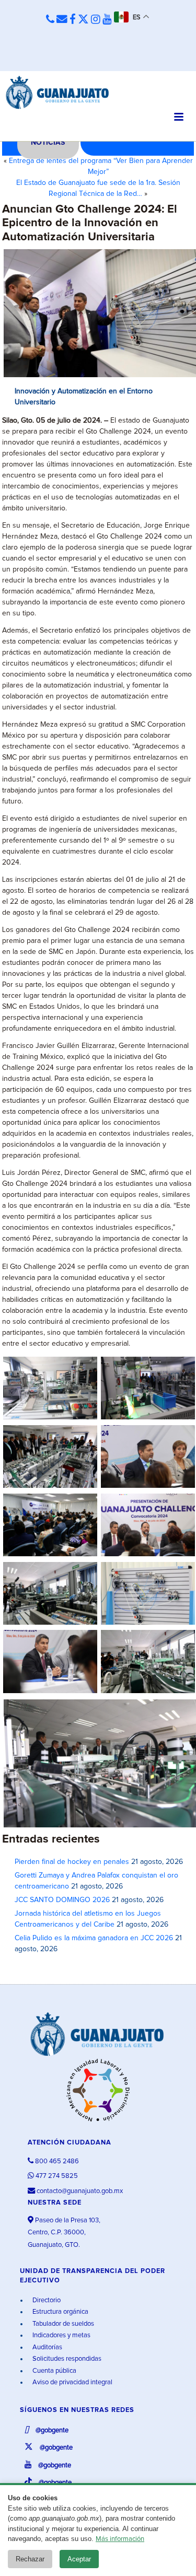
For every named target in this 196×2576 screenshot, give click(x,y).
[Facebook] (73, 20)
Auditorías (47, 2347)
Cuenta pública (54, 2371)
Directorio (46, 2300)
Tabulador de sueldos (62, 2324)
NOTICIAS (48, 143)
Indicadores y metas (61, 2335)
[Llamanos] (50, 20)
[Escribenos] (62, 20)
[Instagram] (96, 20)
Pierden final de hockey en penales (72, 1862)
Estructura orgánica (60, 2312)
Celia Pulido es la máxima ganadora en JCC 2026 (94, 1938)
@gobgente (51, 2431)
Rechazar (30, 2559)
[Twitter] (83, 20)
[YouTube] (107, 20)
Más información (120, 2539)
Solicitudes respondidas (66, 2359)
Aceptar (79, 2559)
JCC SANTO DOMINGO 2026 (62, 1900)
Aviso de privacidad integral (72, 2382)
